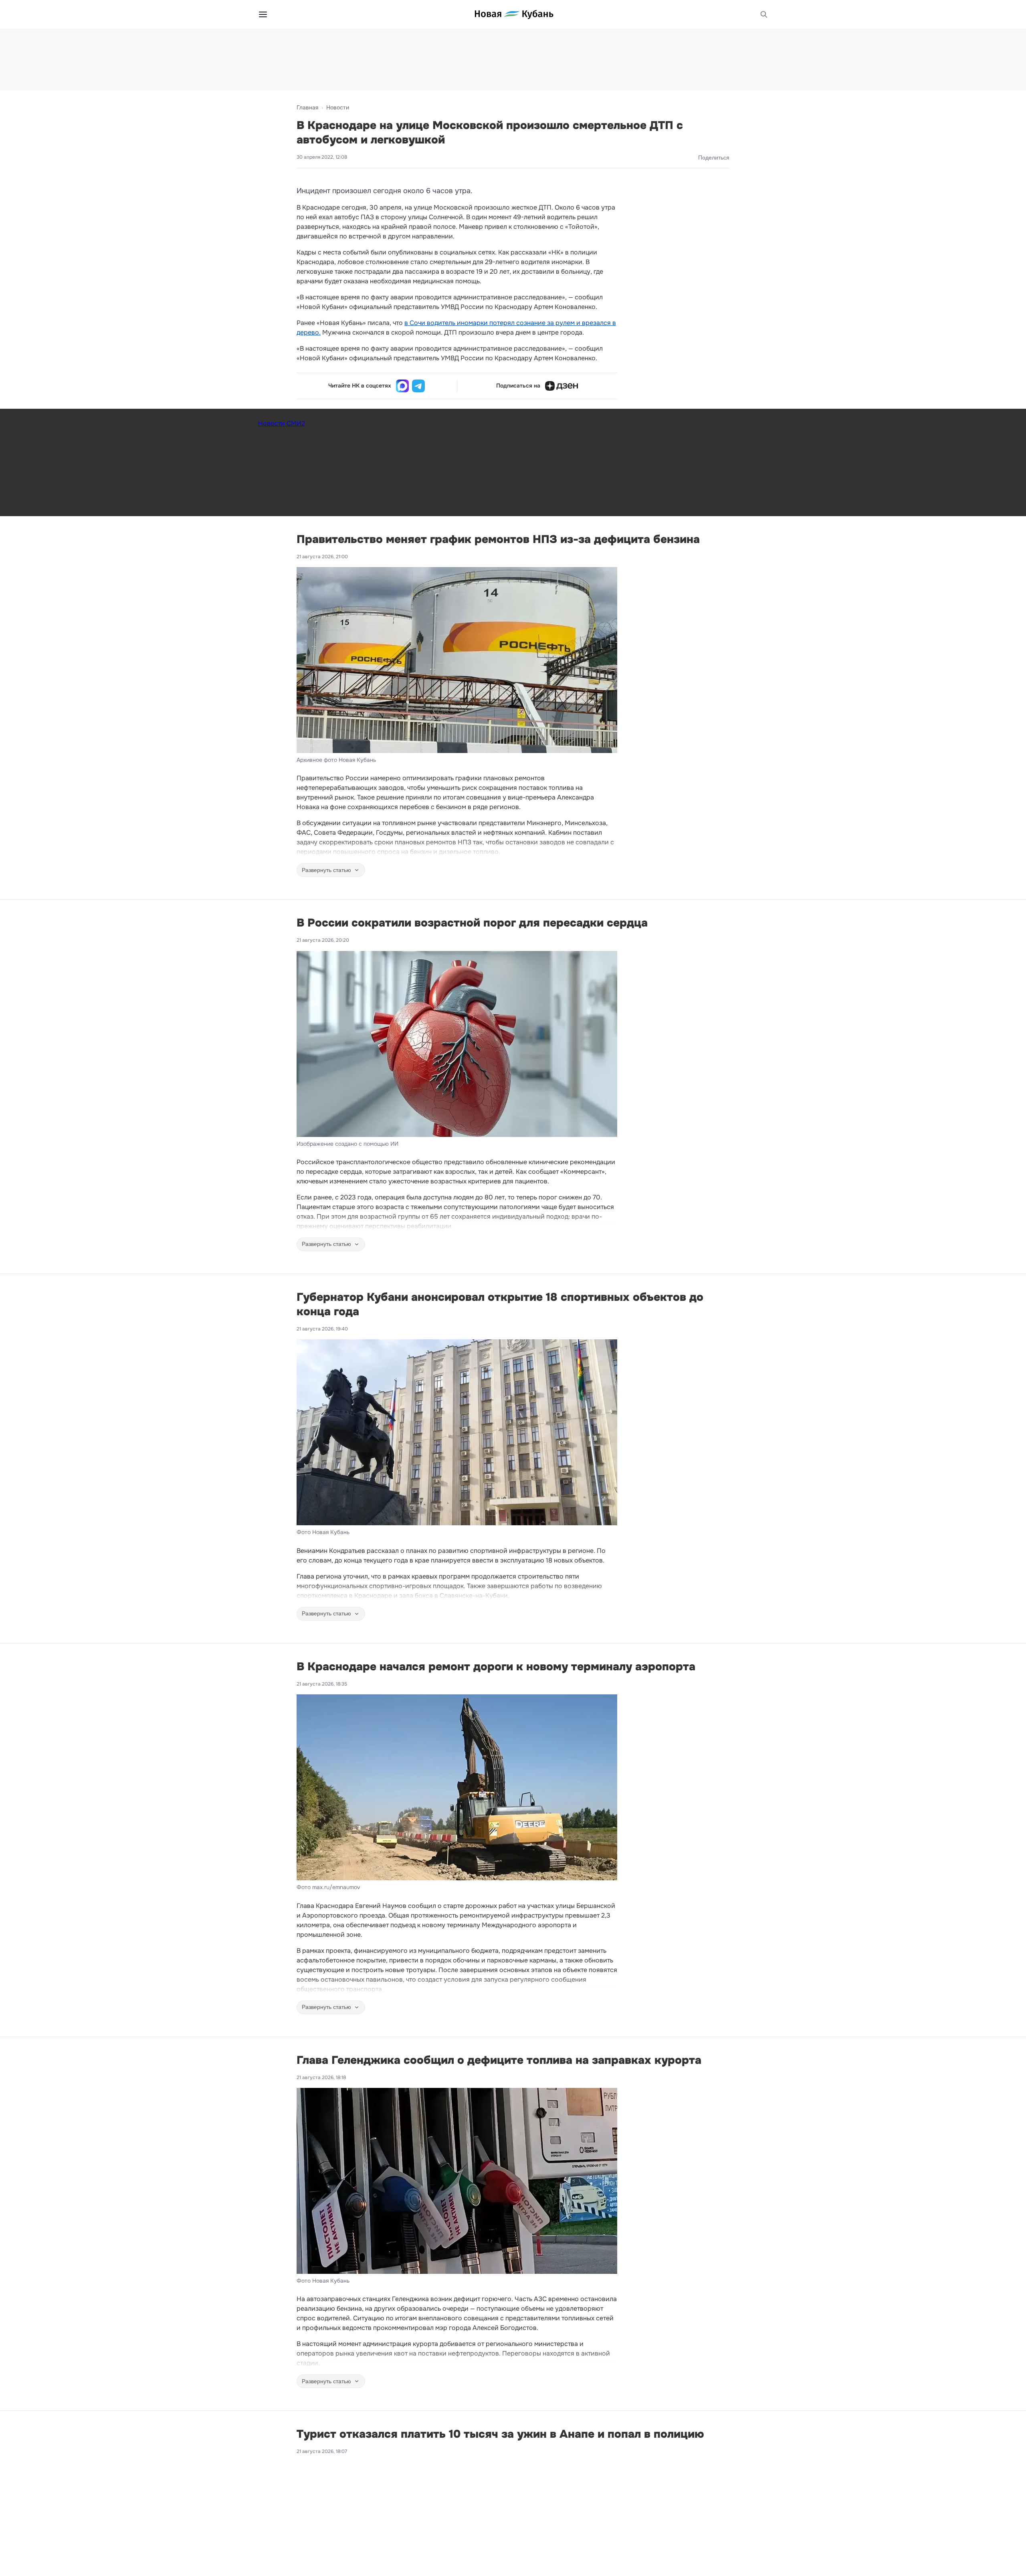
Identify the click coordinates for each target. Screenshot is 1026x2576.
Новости (338, 107)
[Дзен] (561, 386)
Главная (307, 107)
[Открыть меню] (263, 14)
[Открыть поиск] (764, 14)
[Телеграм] (418, 386)
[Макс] (402, 386)
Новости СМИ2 (282, 423)
